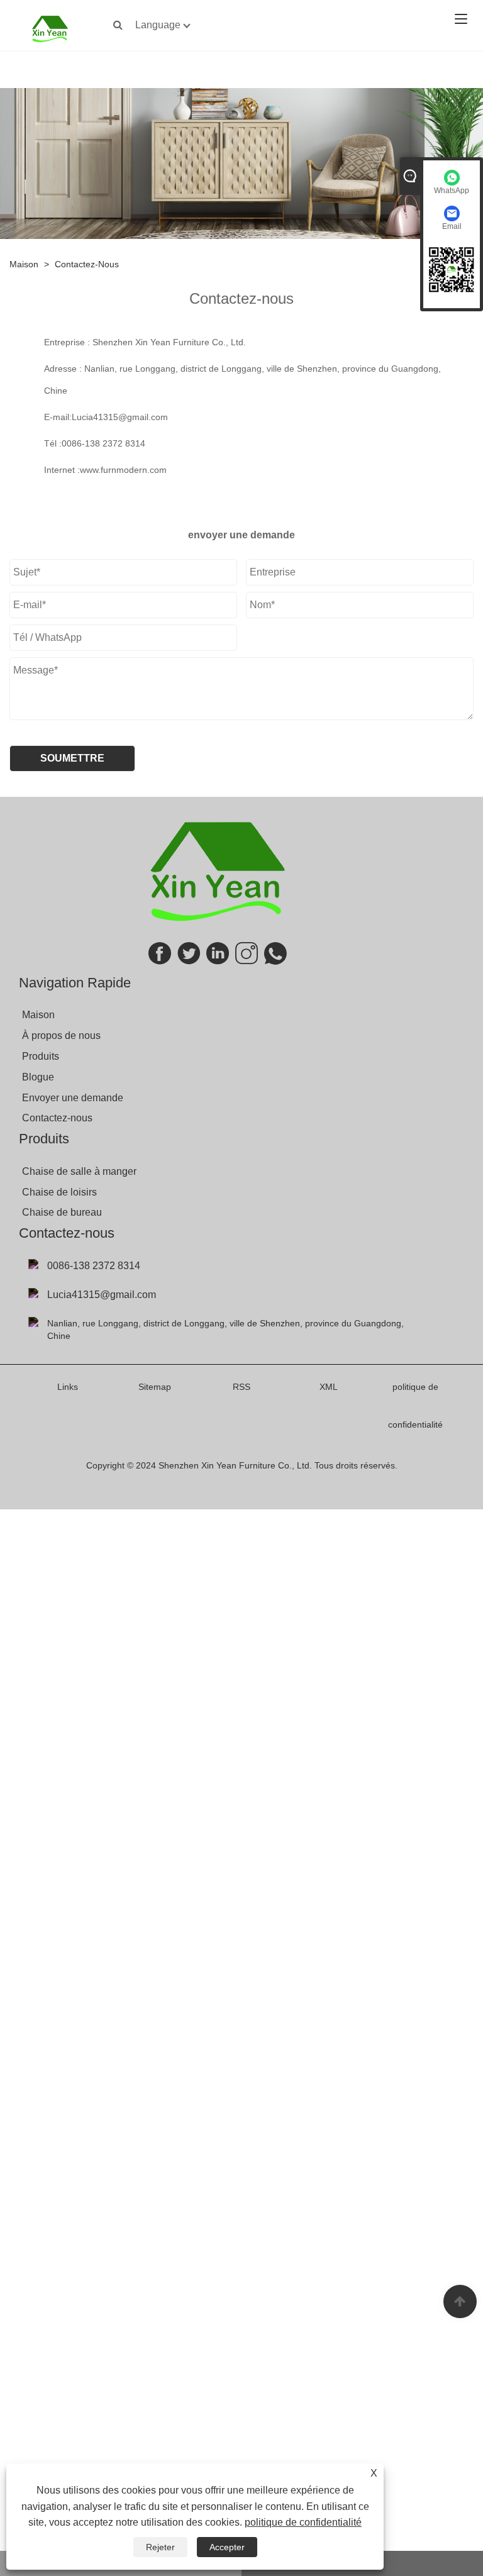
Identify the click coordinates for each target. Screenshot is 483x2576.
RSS (241, 1387)
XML (329, 1387)
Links (68, 1387)
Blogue (38, 1077)
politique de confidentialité (303, 2522)
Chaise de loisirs (59, 1192)
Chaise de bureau (62, 1212)
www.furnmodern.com (123, 470)
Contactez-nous (87, 264)
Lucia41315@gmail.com (120, 417)
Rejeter (160, 2547)
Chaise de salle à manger (79, 1171)
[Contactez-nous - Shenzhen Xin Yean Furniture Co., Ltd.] (50, 28)
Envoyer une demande (73, 1098)
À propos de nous (61, 1035)
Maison (24, 264)
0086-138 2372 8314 (103, 443)
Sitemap (155, 1387)
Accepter (227, 2547)
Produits (41, 1056)
